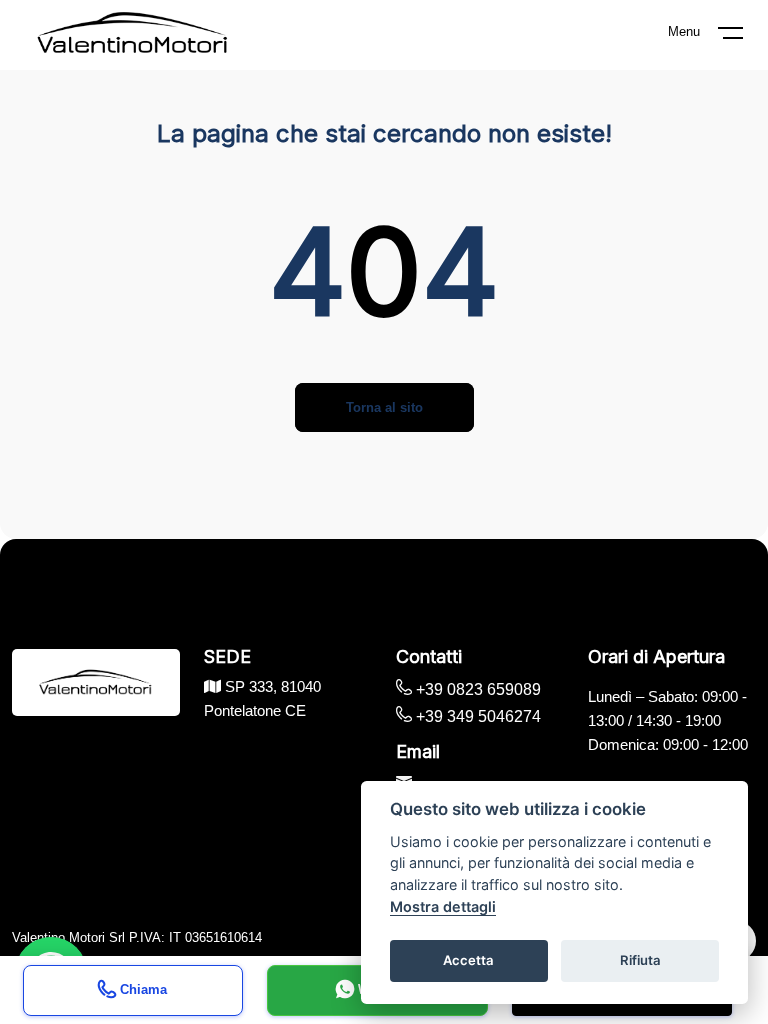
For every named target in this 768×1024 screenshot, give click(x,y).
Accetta (468, 960)
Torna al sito (384, 407)
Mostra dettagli (443, 906)
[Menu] (743, 37)
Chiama (141, 988)
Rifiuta (640, 960)
